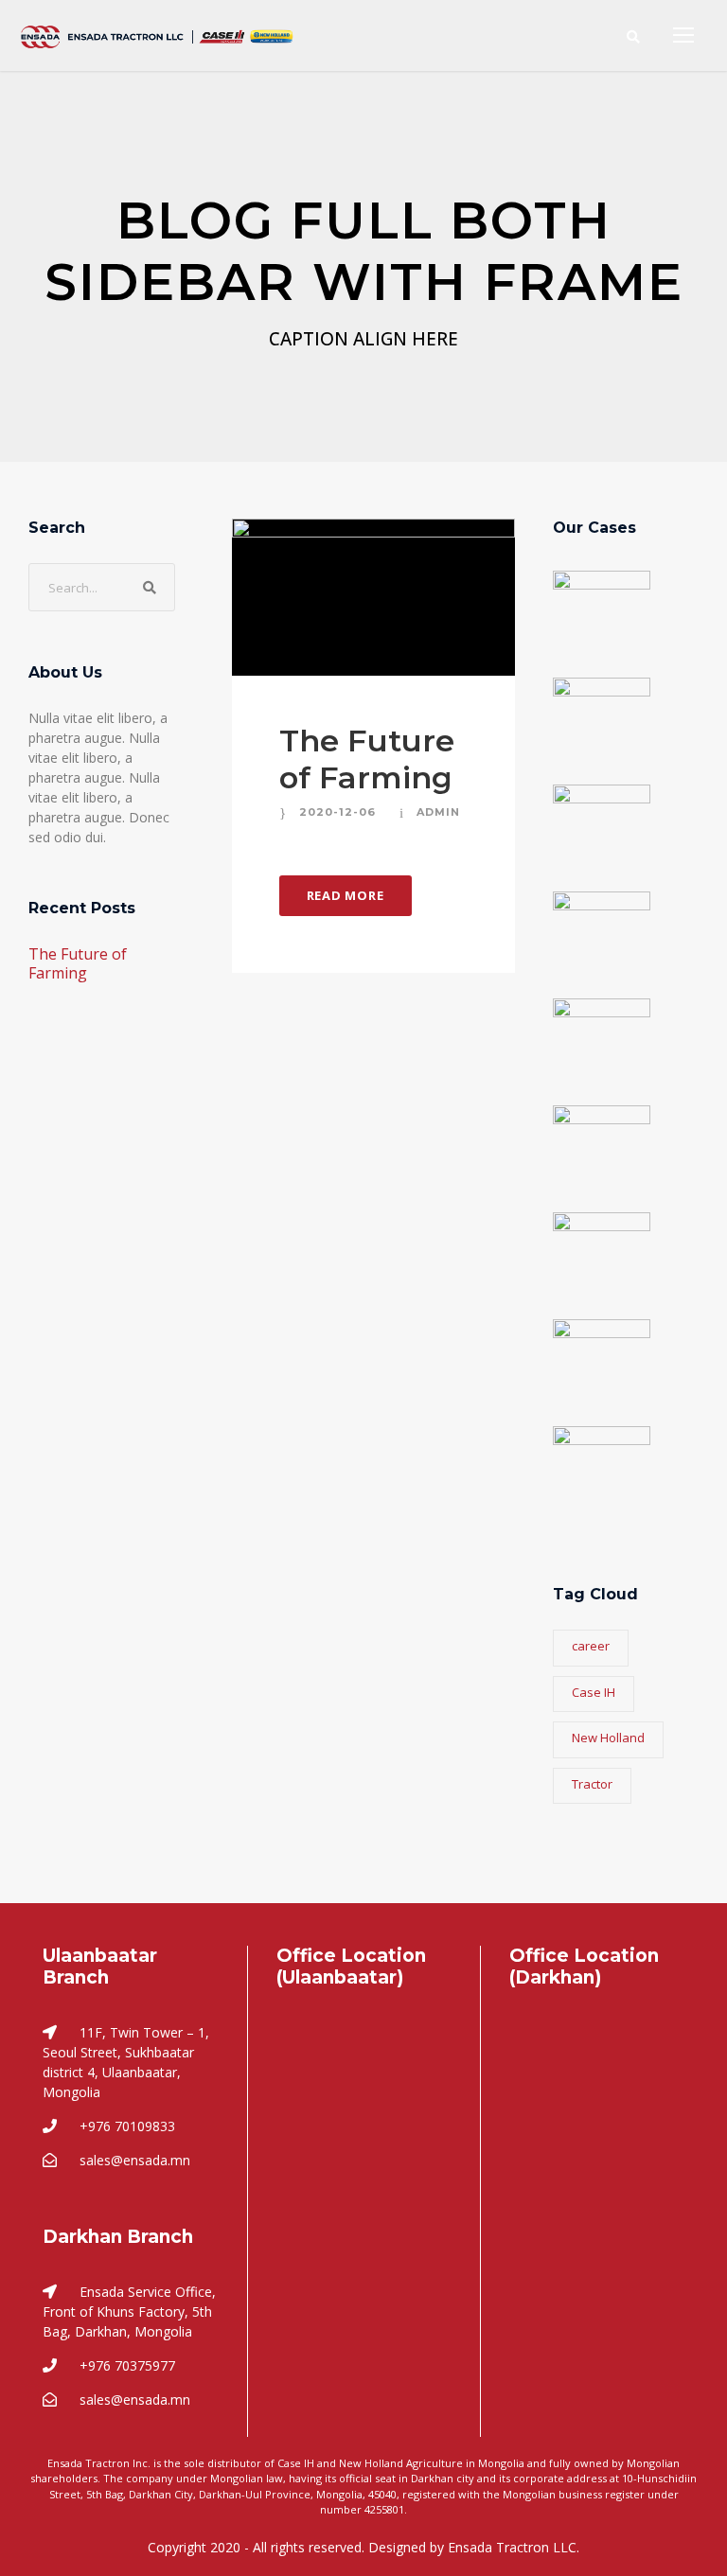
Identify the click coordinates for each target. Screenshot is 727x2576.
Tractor (592, 1784)
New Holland (608, 1738)
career (591, 1646)
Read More (346, 895)
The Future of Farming (367, 759)
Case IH (594, 1692)
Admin (438, 812)
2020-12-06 (337, 812)
